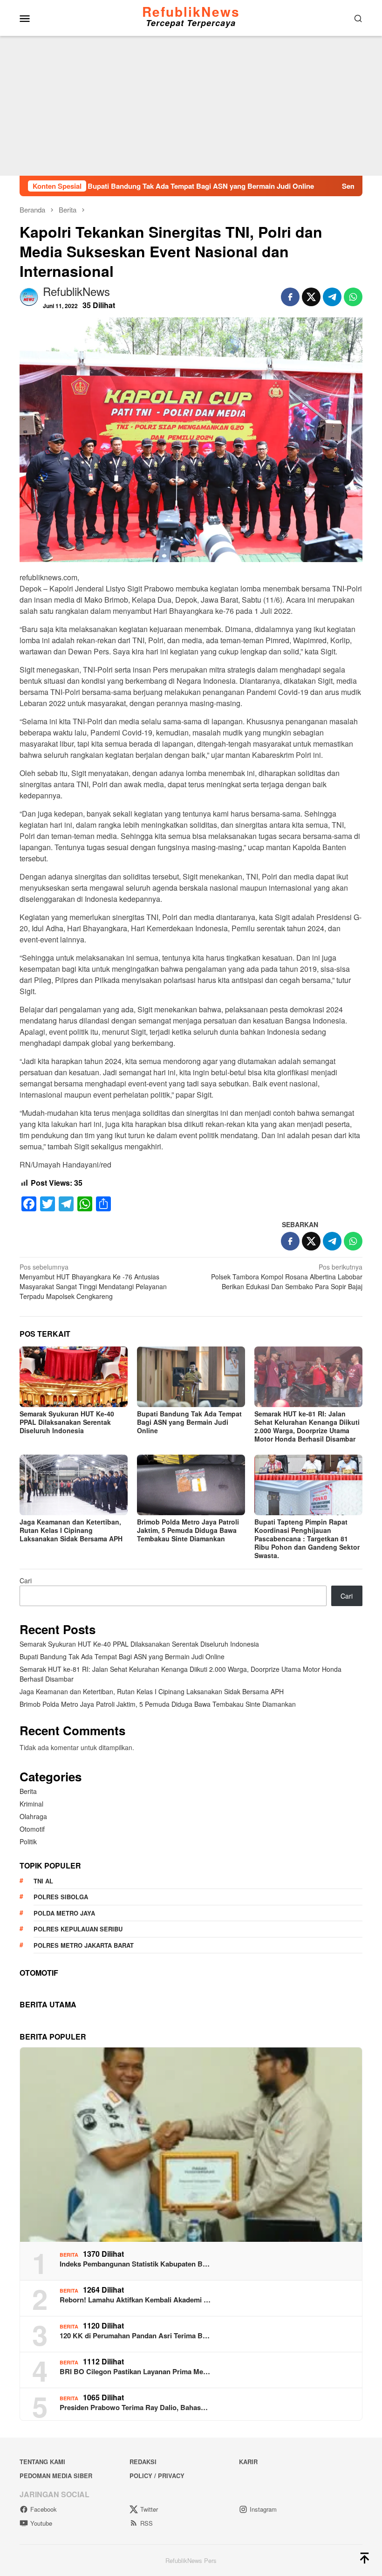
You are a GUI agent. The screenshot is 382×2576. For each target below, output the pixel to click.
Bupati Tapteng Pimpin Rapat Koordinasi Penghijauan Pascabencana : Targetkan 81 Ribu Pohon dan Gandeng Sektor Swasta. (307, 1539)
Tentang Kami (42, 2462)
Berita (28, 1791)
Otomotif (32, 1829)
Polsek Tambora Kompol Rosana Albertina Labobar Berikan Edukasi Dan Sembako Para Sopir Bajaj (287, 1277)
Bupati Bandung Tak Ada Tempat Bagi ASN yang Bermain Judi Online (130, 186)
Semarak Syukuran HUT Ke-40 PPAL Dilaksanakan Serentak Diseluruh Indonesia (67, 1422)
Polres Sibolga (61, 1897)
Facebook (44, 2509)
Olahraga (33, 1816)
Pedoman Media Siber (56, 2476)
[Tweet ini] (311, 297)
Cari (26, 1580)
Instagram (263, 2509)
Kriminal (31, 1804)
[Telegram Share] (332, 297)
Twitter (149, 2509)
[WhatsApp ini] (353, 297)
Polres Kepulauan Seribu (78, 1929)
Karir (248, 2462)
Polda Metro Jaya (64, 1913)
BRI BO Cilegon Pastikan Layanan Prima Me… (135, 2371)
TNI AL (43, 1881)
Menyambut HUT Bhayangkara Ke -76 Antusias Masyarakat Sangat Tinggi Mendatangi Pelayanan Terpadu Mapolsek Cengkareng (93, 1281)
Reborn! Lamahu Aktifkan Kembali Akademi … (135, 2300)
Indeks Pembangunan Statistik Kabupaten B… (135, 2264)
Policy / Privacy (157, 2476)
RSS (147, 2523)
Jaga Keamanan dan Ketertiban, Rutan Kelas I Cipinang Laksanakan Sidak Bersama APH (71, 1530)
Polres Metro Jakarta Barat (84, 1945)
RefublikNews (191, 11)
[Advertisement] (191, 106)
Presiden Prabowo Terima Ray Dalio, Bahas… (134, 2407)
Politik (28, 1841)
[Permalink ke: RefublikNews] (29, 296)
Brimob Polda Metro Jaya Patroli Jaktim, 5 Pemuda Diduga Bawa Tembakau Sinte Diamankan (188, 1530)
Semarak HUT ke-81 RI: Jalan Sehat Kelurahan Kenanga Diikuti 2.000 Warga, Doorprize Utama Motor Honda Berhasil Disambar (307, 1426)
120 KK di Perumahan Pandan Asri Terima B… (135, 2336)
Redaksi (143, 2462)
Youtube (41, 2523)
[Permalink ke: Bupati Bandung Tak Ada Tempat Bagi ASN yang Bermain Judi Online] (191, 1377)
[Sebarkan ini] (290, 297)
